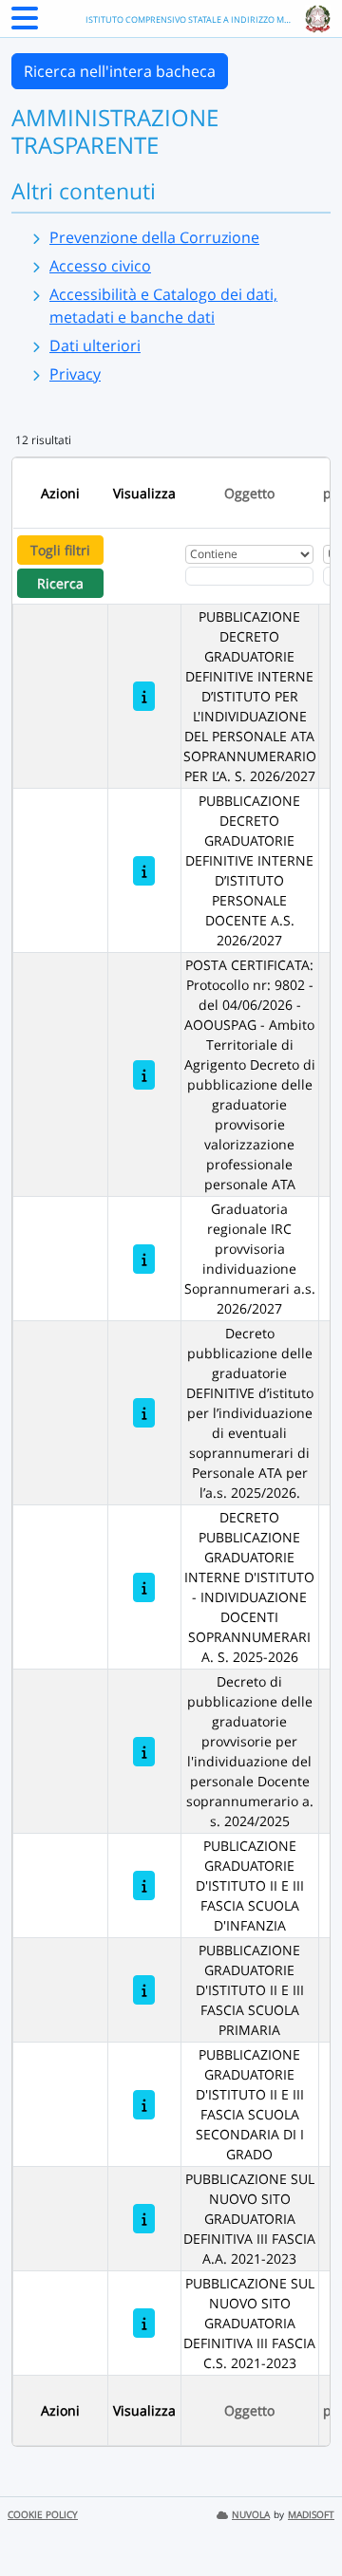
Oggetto (249, 493)
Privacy (75, 374)
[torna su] (303, 2518)
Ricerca (60, 583)
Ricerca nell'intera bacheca (120, 71)
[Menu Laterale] (25, 24)
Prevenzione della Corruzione (154, 237)
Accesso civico (100, 266)
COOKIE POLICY (43, 2515)
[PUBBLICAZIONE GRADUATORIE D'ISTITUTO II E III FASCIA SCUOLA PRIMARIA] (144, 1990)
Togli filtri (60, 550)
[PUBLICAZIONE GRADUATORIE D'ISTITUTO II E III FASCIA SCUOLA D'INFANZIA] (144, 1885)
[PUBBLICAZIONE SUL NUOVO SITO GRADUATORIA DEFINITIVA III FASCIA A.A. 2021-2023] (144, 2219)
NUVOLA (251, 2515)
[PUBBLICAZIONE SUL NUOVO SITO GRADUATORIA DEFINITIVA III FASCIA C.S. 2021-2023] (144, 2323)
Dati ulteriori (95, 345)
